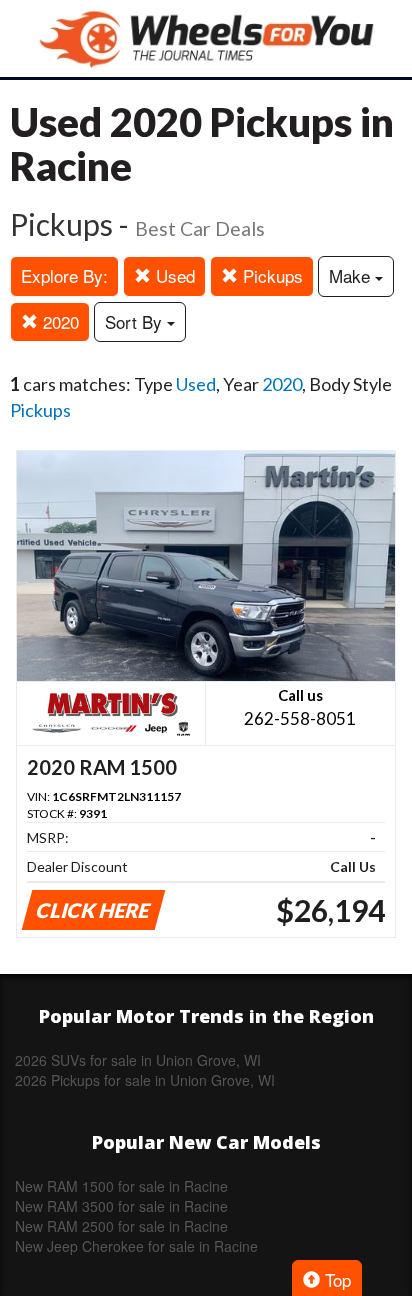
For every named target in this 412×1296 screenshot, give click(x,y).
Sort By (136, 321)
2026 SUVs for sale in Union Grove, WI (138, 1060)
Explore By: (64, 275)
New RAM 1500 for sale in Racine (121, 1186)
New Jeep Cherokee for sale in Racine (136, 1246)
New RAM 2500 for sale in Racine (121, 1226)
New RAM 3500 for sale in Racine (121, 1206)
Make (352, 275)
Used (173, 275)
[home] (206, 38)
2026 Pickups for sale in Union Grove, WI (145, 1080)
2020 (58, 321)
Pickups (270, 275)
